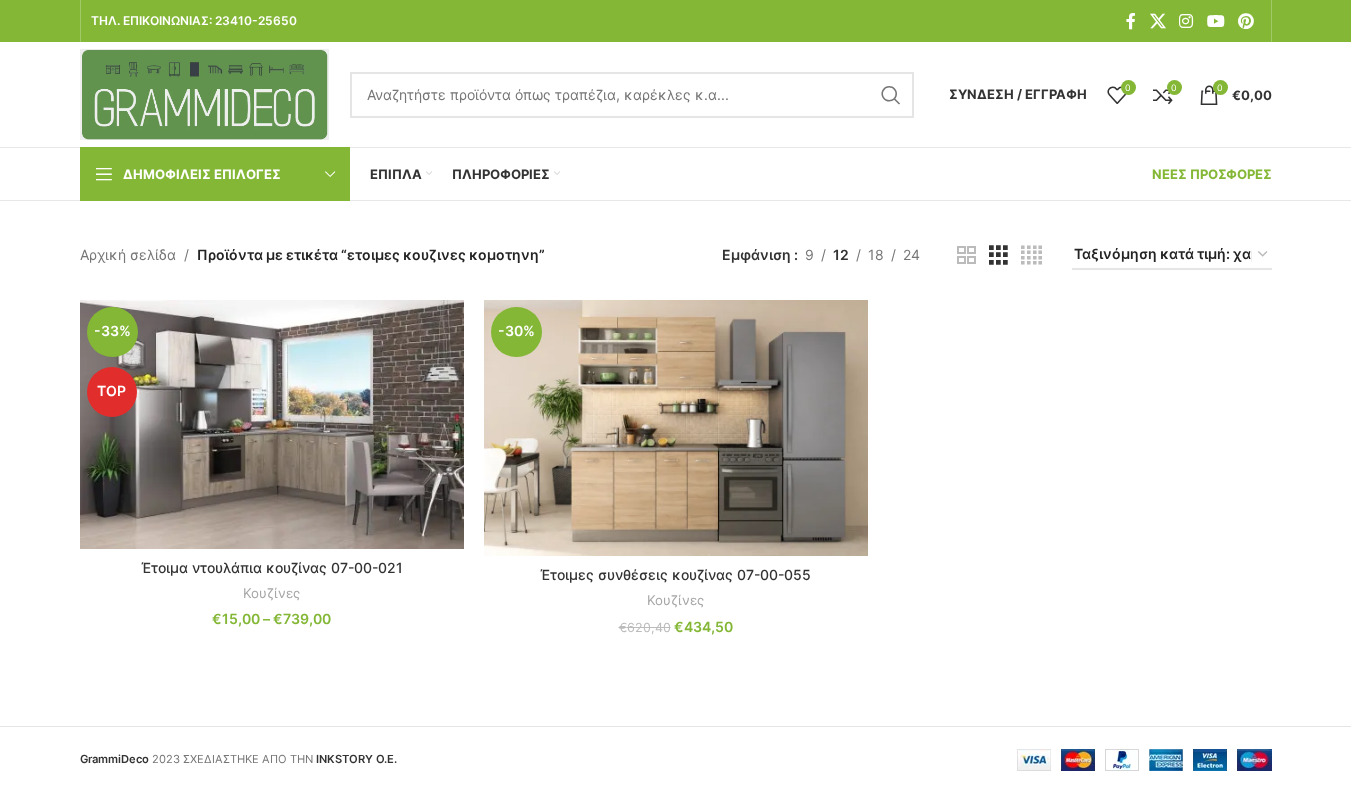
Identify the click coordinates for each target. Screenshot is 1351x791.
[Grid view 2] (966, 255)
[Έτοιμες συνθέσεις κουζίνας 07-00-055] (676, 428)
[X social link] (1157, 21)
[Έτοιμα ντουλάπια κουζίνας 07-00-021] (272, 424)
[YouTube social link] (1215, 21)
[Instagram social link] (1186, 21)
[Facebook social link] (1131, 21)
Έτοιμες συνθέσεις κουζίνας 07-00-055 (675, 574)
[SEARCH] (891, 95)
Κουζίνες (271, 593)
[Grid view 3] (998, 255)
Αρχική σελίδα (128, 254)
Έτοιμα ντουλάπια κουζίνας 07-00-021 (272, 567)
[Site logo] (205, 92)
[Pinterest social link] (1245, 21)
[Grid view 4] (1031, 255)
